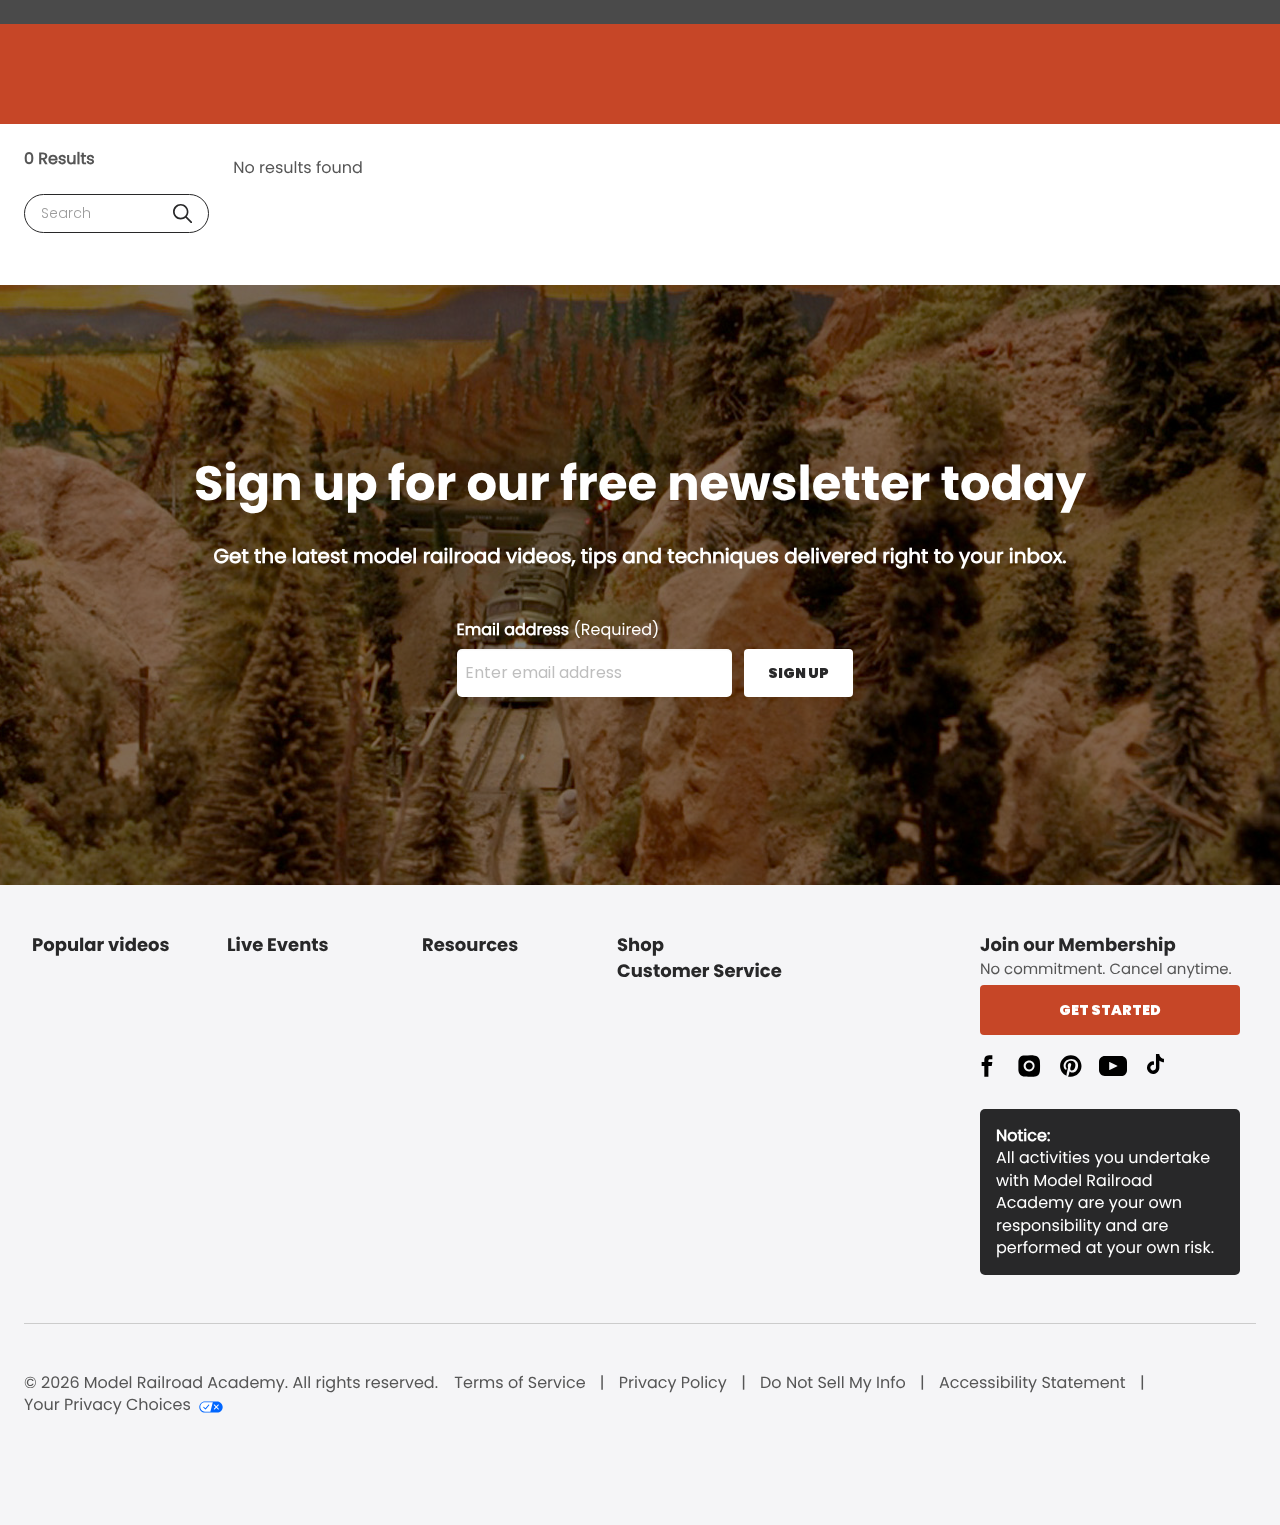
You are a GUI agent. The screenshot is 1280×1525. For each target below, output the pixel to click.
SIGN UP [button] (798, 673)
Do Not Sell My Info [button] (833, 1383)
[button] (182, 213)
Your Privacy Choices (107, 1405)
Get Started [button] (1110, 1010)
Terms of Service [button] (519, 1383)
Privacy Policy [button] (673, 1383)
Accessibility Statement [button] (1032, 1383)
